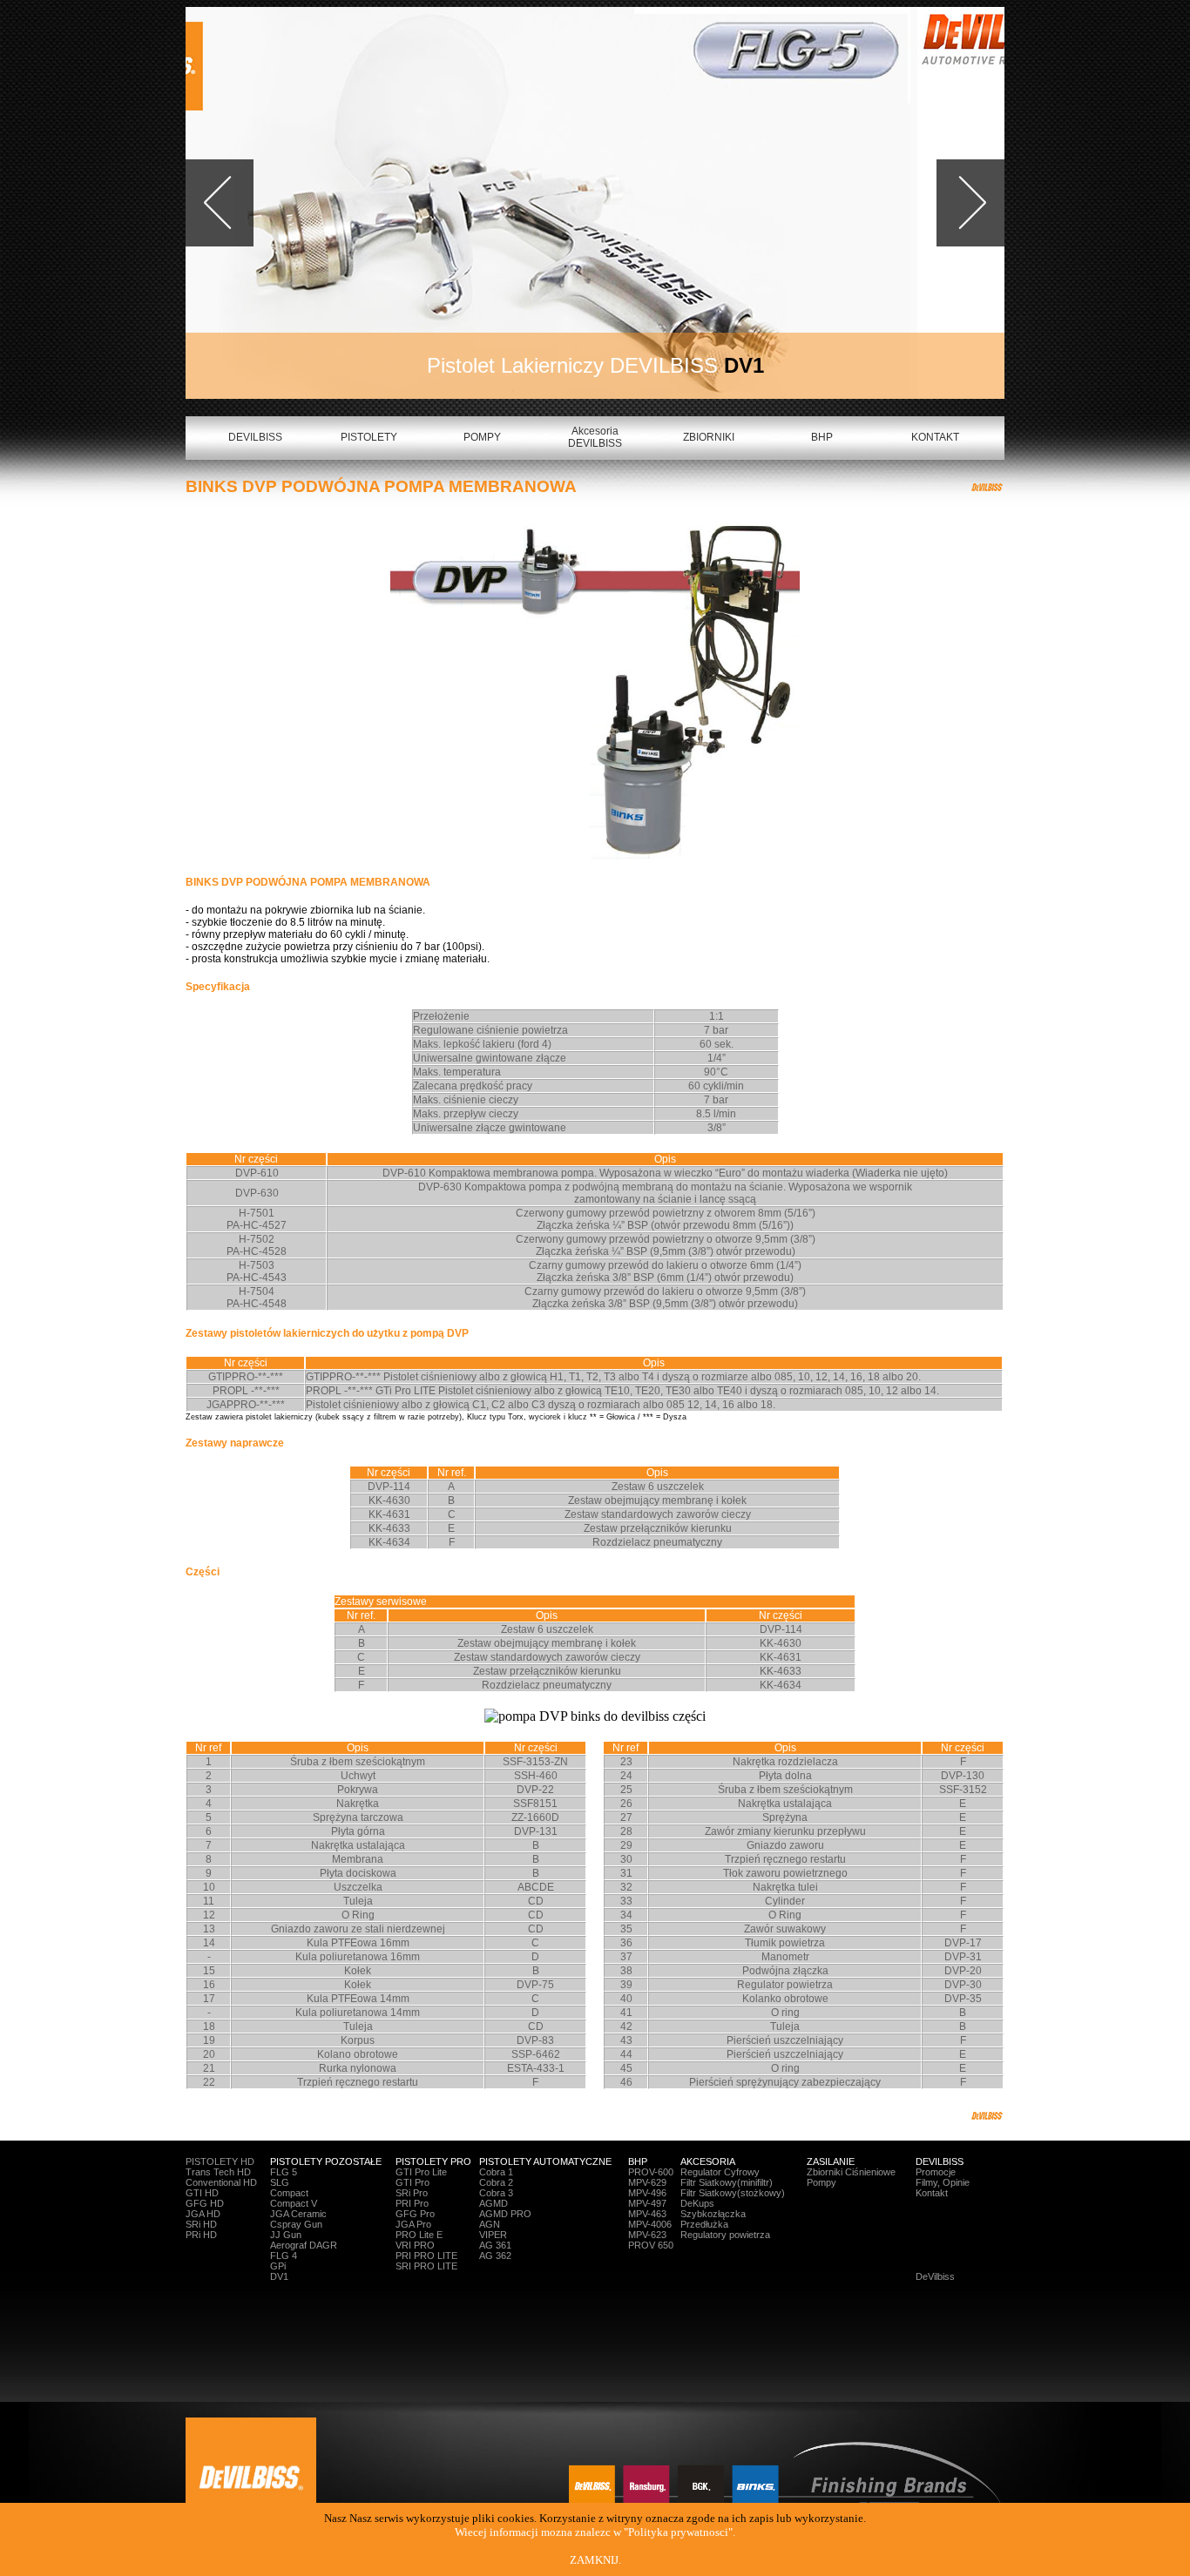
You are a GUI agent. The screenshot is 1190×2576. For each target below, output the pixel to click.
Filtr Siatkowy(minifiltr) (727, 2182)
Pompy (822, 2182)
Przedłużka (704, 2224)
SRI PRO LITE (426, 2266)
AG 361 (495, 2245)
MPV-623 (647, 2235)
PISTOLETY (369, 437)
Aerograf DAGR (304, 2245)
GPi (278, 2266)
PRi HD (201, 2235)
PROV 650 (651, 2245)
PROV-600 (651, 2172)
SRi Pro (412, 2193)
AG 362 (495, 2256)
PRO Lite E (419, 2235)
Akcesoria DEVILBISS (595, 437)
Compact (289, 2193)
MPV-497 (647, 2203)
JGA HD (203, 2214)
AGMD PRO (505, 2214)
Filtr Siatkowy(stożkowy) (733, 2193)
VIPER (493, 2235)
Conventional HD (221, 2182)
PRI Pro (412, 2203)
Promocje (936, 2172)
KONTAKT (935, 437)
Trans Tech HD (218, 2172)
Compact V (294, 2203)
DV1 (279, 2276)
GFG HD (205, 2203)
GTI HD (202, 2193)
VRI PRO (415, 2245)
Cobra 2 (496, 2182)
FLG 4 (284, 2256)
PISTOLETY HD (220, 2161)
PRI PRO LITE (426, 2256)
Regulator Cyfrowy (720, 2172)
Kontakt (932, 2193)
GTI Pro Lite (421, 2172)
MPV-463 (647, 2214)
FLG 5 (284, 2172)
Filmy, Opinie (943, 2182)
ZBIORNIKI (709, 437)
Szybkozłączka (713, 2214)
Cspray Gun (296, 2224)
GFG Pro (415, 2214)
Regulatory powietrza (725, 2235)
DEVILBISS (255, 437)
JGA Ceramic (298, 2214)
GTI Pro (412, 2182)
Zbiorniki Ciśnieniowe (851, 2172)
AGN (490, 2224)
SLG (280, 2182)
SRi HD (201, 2224)
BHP (822, 437)
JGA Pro (413, 2224)
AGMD (494, 2203)
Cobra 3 (496, 2193)
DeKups (697, 2203)
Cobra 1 (496, 2172)
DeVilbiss (935, 2276)
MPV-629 (647, 2182)
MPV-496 (647, 2193)
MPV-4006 (650, 2224)
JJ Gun (286, 2235)
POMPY (482, 437)
